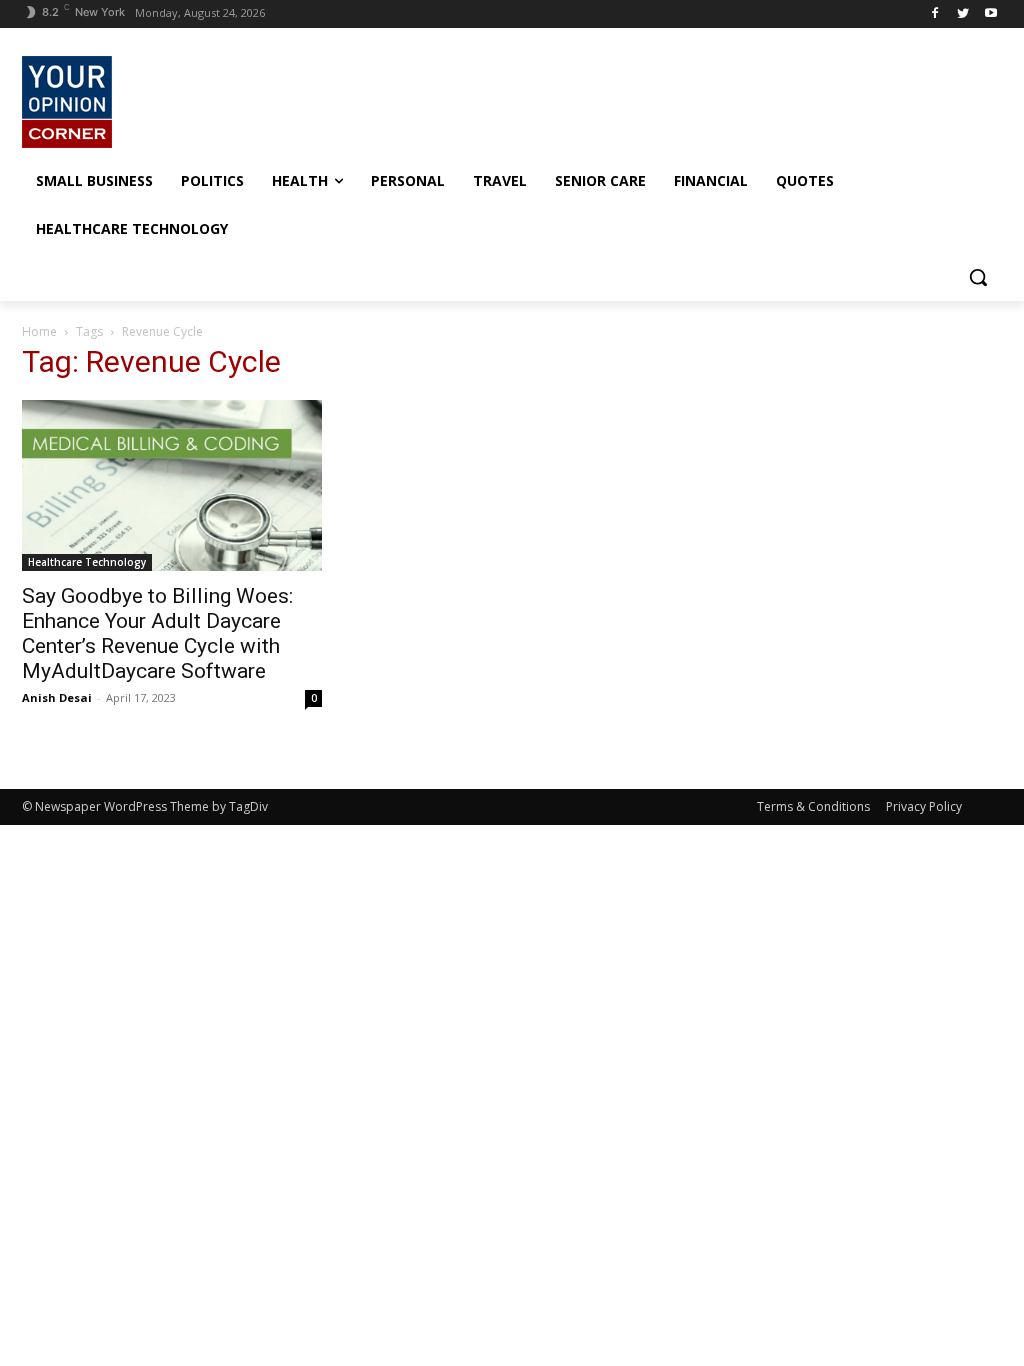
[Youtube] (990, 14)
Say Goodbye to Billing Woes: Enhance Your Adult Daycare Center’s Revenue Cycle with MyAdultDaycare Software (157, 633)
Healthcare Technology (87, 562)
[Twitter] (962, 14)
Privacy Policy (924, 806)
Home (39, 331)
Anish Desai (57, 697)
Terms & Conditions (813, 806)
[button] (978, 277)
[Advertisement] (491, 99)
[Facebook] (935, 14)
